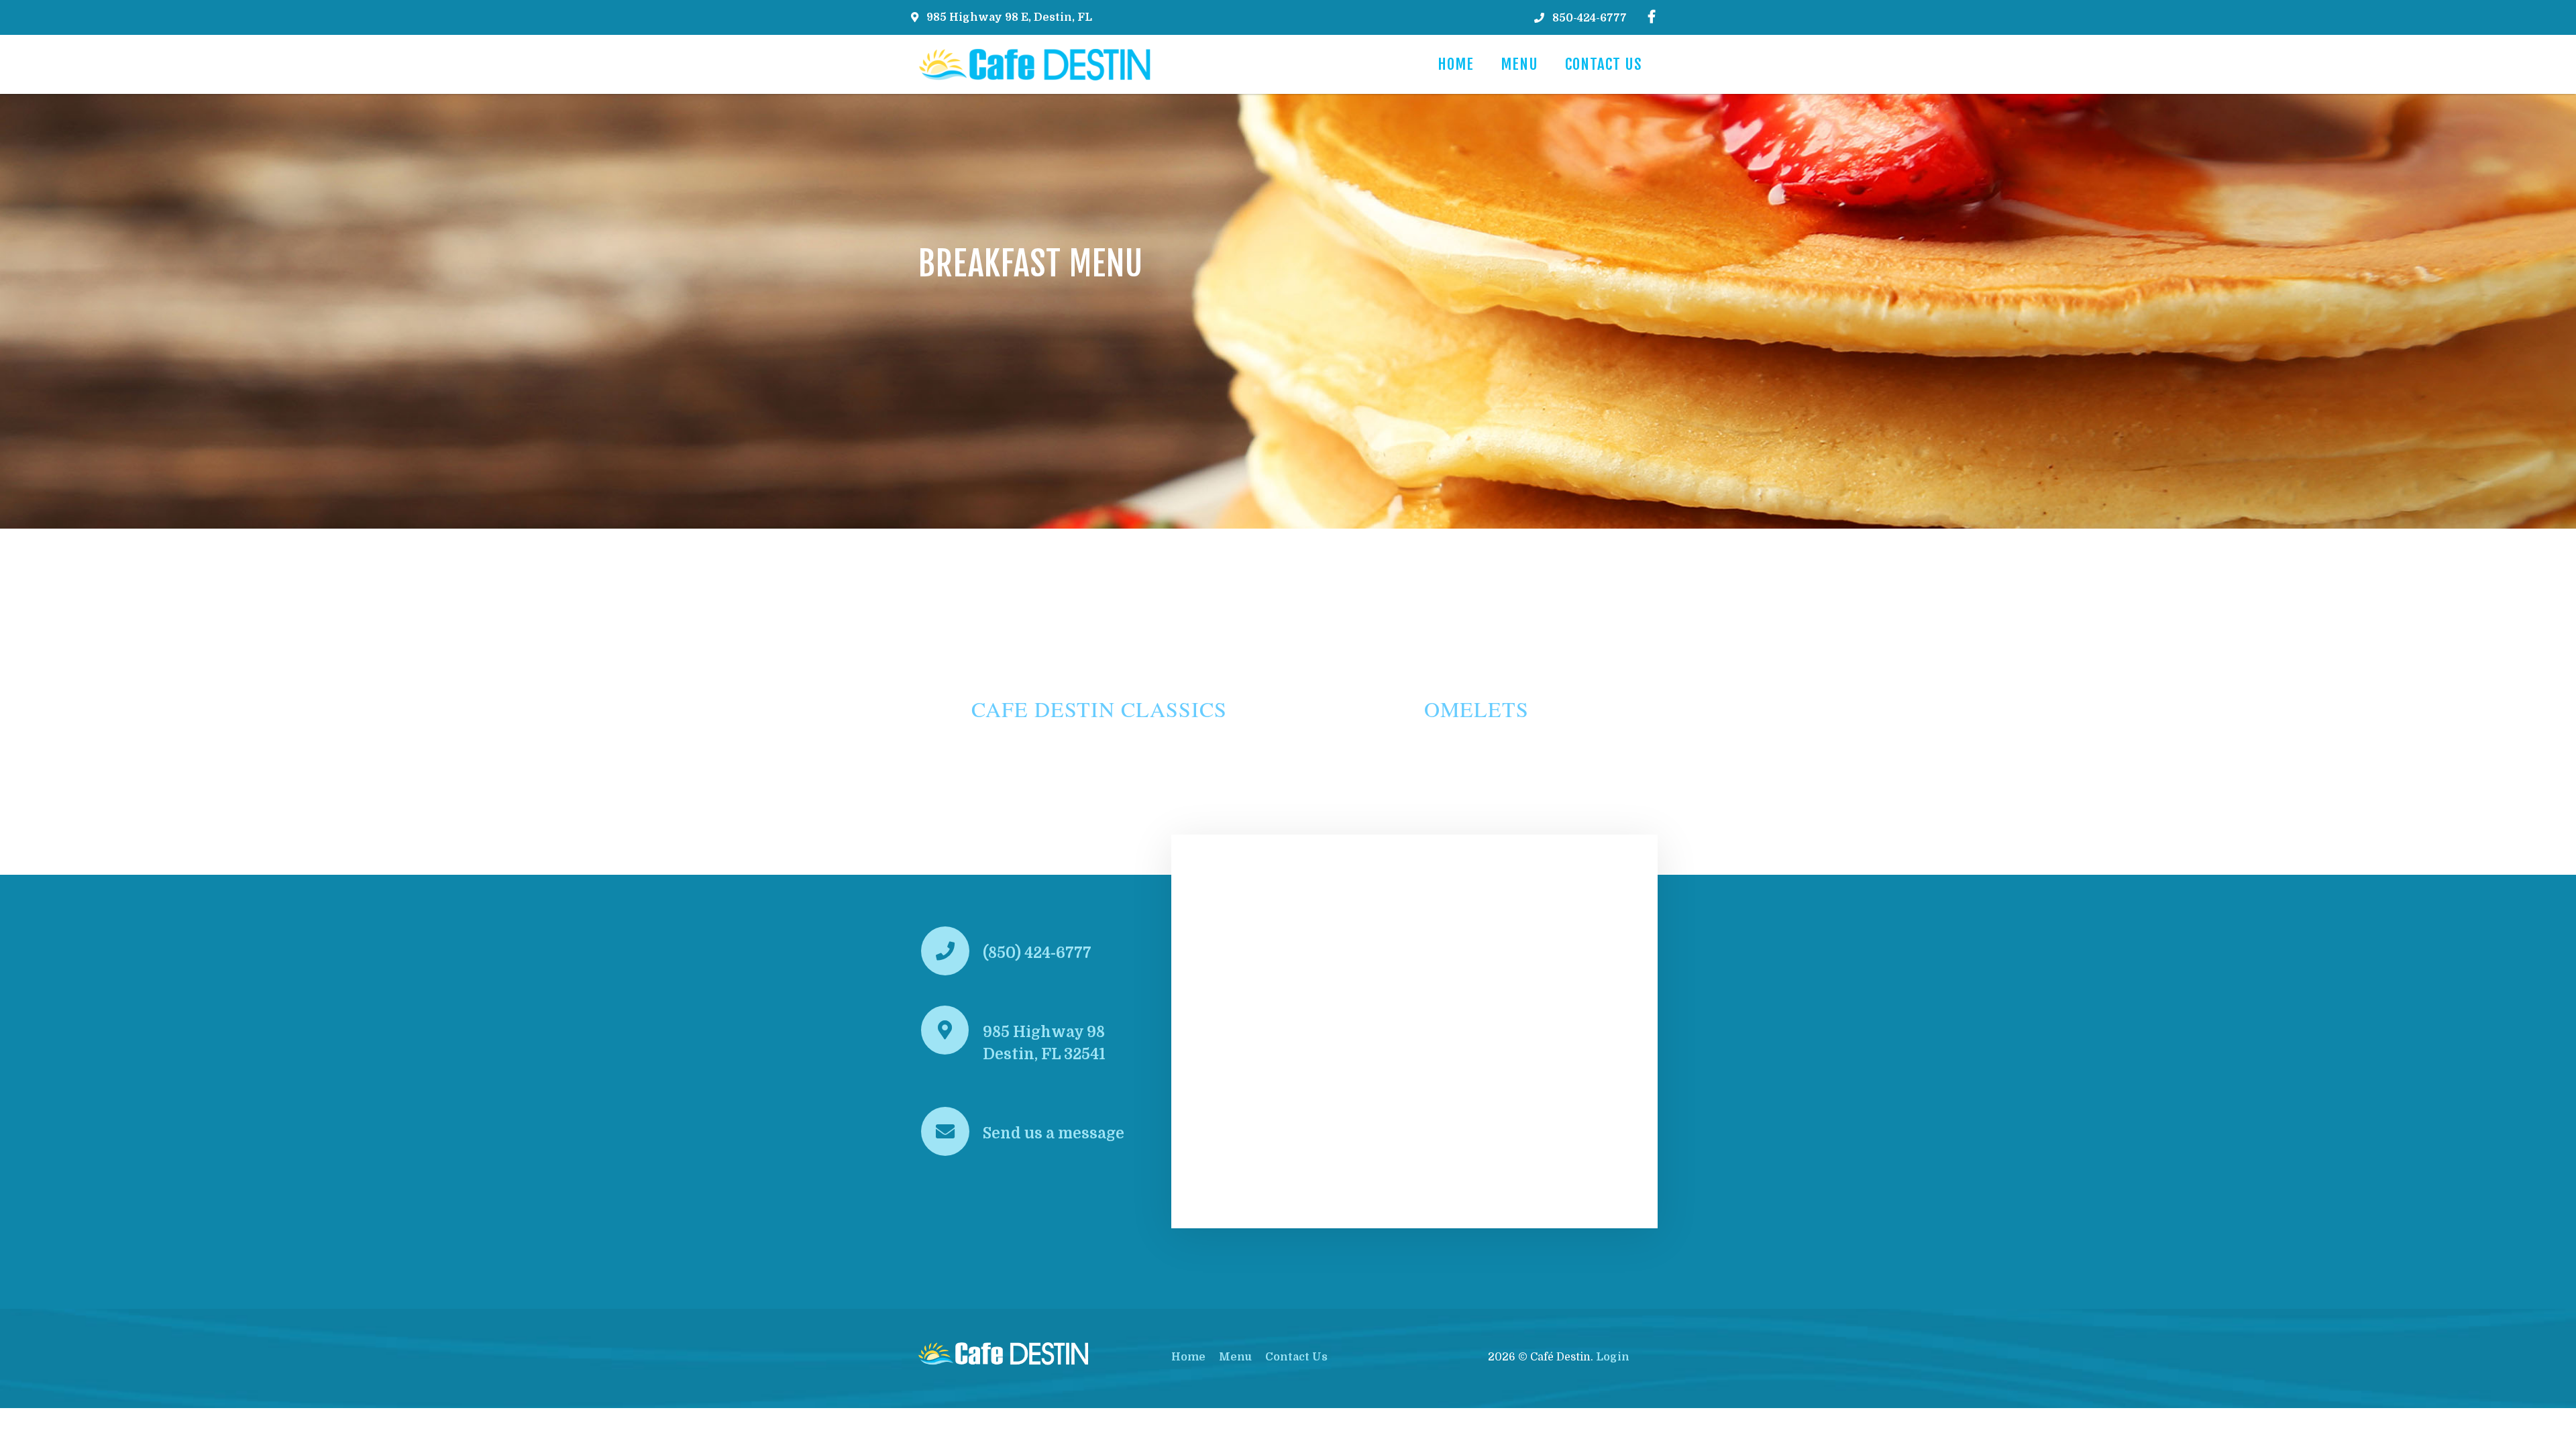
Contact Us (1604, 64)
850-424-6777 (1590, 18)
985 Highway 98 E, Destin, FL (1009, 17)
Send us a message (1054, 1133)
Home (1456, 64)
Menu (1519, 64)
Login (1613, 1357)
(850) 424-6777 (1037, 953)
